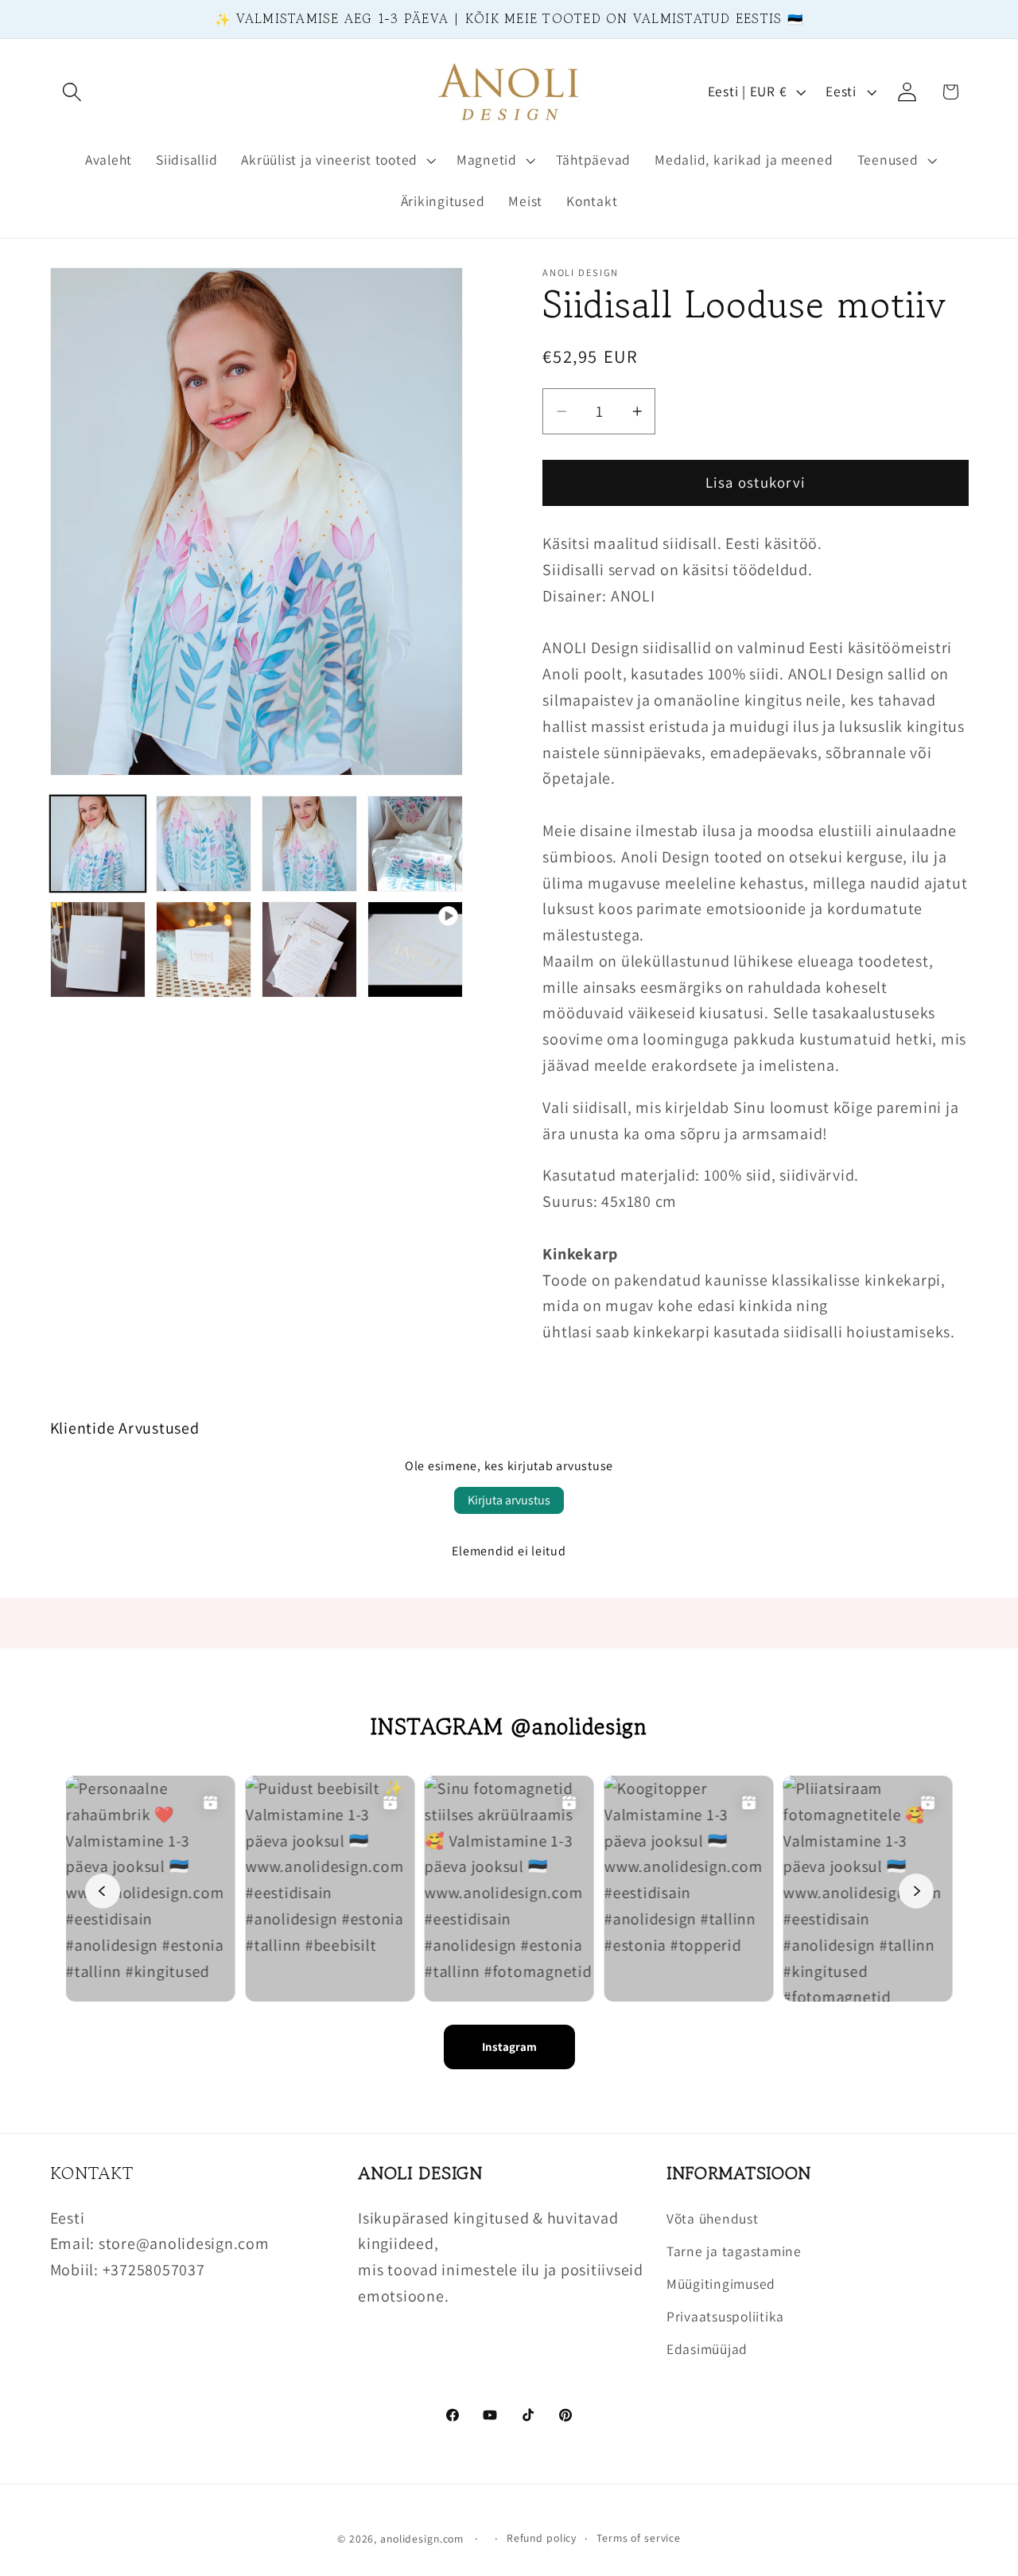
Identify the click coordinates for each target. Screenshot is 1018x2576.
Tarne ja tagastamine (734, 2251)
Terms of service (639, 2538)
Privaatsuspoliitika (725, 2316)
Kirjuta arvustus (509, 1500)
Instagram (509, 2047)
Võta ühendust (713, 2218)
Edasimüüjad (707, 2349)
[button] (72, 92)
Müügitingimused (721, 2284)
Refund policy (542, 2538)
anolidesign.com (422, 2539)
